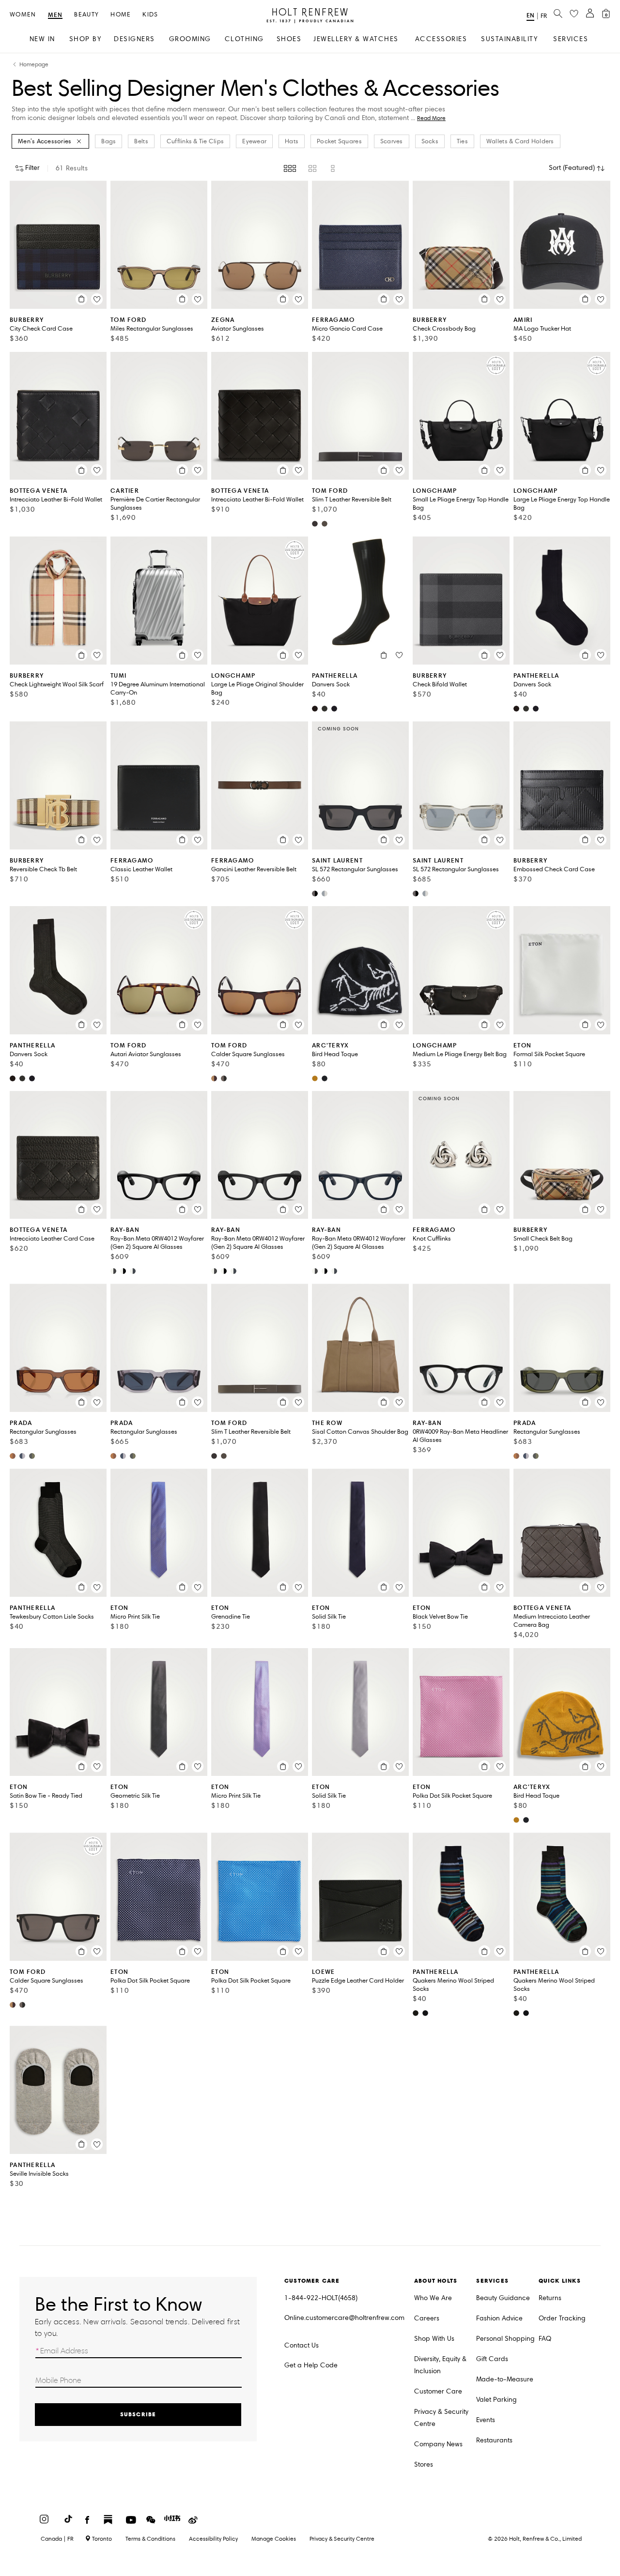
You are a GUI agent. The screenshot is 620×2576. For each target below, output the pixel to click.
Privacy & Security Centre (441, 2418)
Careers (427, 2318)
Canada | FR (57, 2539)
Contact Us (302, 2345)
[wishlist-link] (574, 14)
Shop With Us (434, 2339)
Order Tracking (562, 2318)
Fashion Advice (499, 2318)
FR (544, 16)
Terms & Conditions (150, 2538)
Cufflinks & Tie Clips (195, 141)
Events (486, 2420)
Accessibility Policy (213, 2538)
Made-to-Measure (505, 2379)
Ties (462, 141)
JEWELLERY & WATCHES (356, 39)
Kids (150, 15)
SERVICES (571, 39)
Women (23, 15)
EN (530, 15)
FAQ (545, 2339)
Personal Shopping (505, 2339)
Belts (141, 141)
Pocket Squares (339, 141)
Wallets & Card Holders (520, 141)
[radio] (290, 168)
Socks (430, 141)
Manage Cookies (274, 2538)
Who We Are (433, 2298)
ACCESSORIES (441, 39)
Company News (438, 2444)
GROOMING (190, 39)
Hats (292, 141)
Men (55, 15)
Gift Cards (492, 2359)
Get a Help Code (311, 2365)
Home (121, 15)
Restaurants (494, 2440)
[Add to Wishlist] (97, 299)
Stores (424, 2464)
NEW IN (42, 39)
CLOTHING (244, 39)
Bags (108, 141)
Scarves (392, 141)
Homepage (34, 65)
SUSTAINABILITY (509, 39)
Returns (550, 2298)
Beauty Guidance (503, 2298)
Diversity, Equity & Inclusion (440, 2365)
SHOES (289, 39)
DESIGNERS (134, 39)
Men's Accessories (45, 141)
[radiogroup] (310, 168)
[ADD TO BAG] (81, 299)
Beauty (86, 15)
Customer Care (438, 2391)
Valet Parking (496, 2400)
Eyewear (254, 141)
